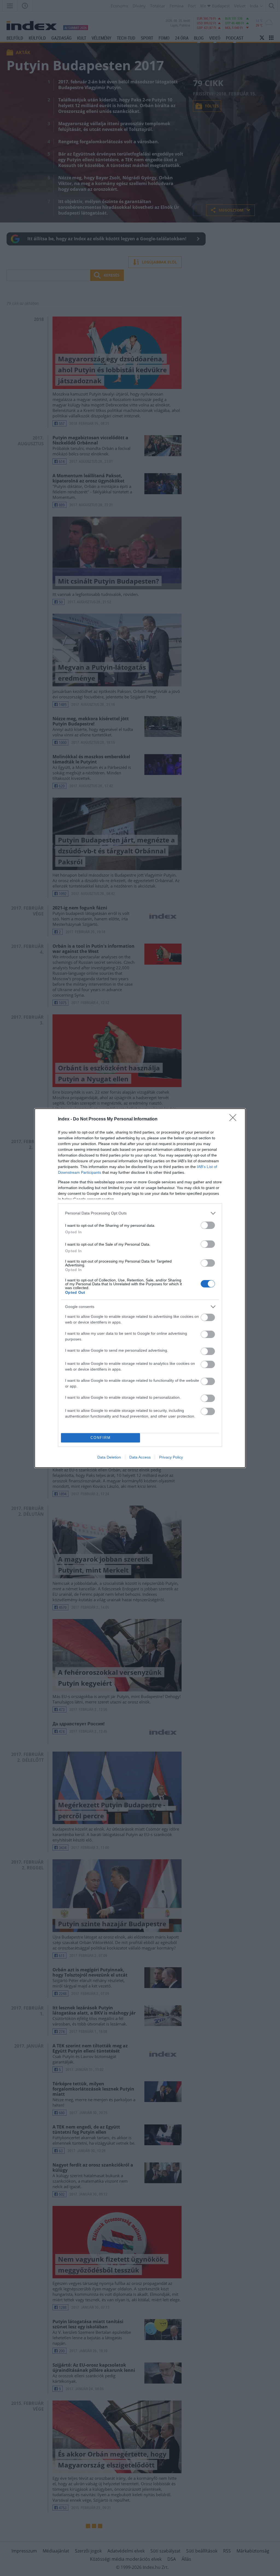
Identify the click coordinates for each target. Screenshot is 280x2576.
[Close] (235, 1119)
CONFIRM (101, 1438)
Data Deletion (109, 1457)
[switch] (208, 1225)
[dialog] (140, 1288)
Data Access (140, 1457)
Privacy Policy (171, 1457)
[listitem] (140, 1213)
